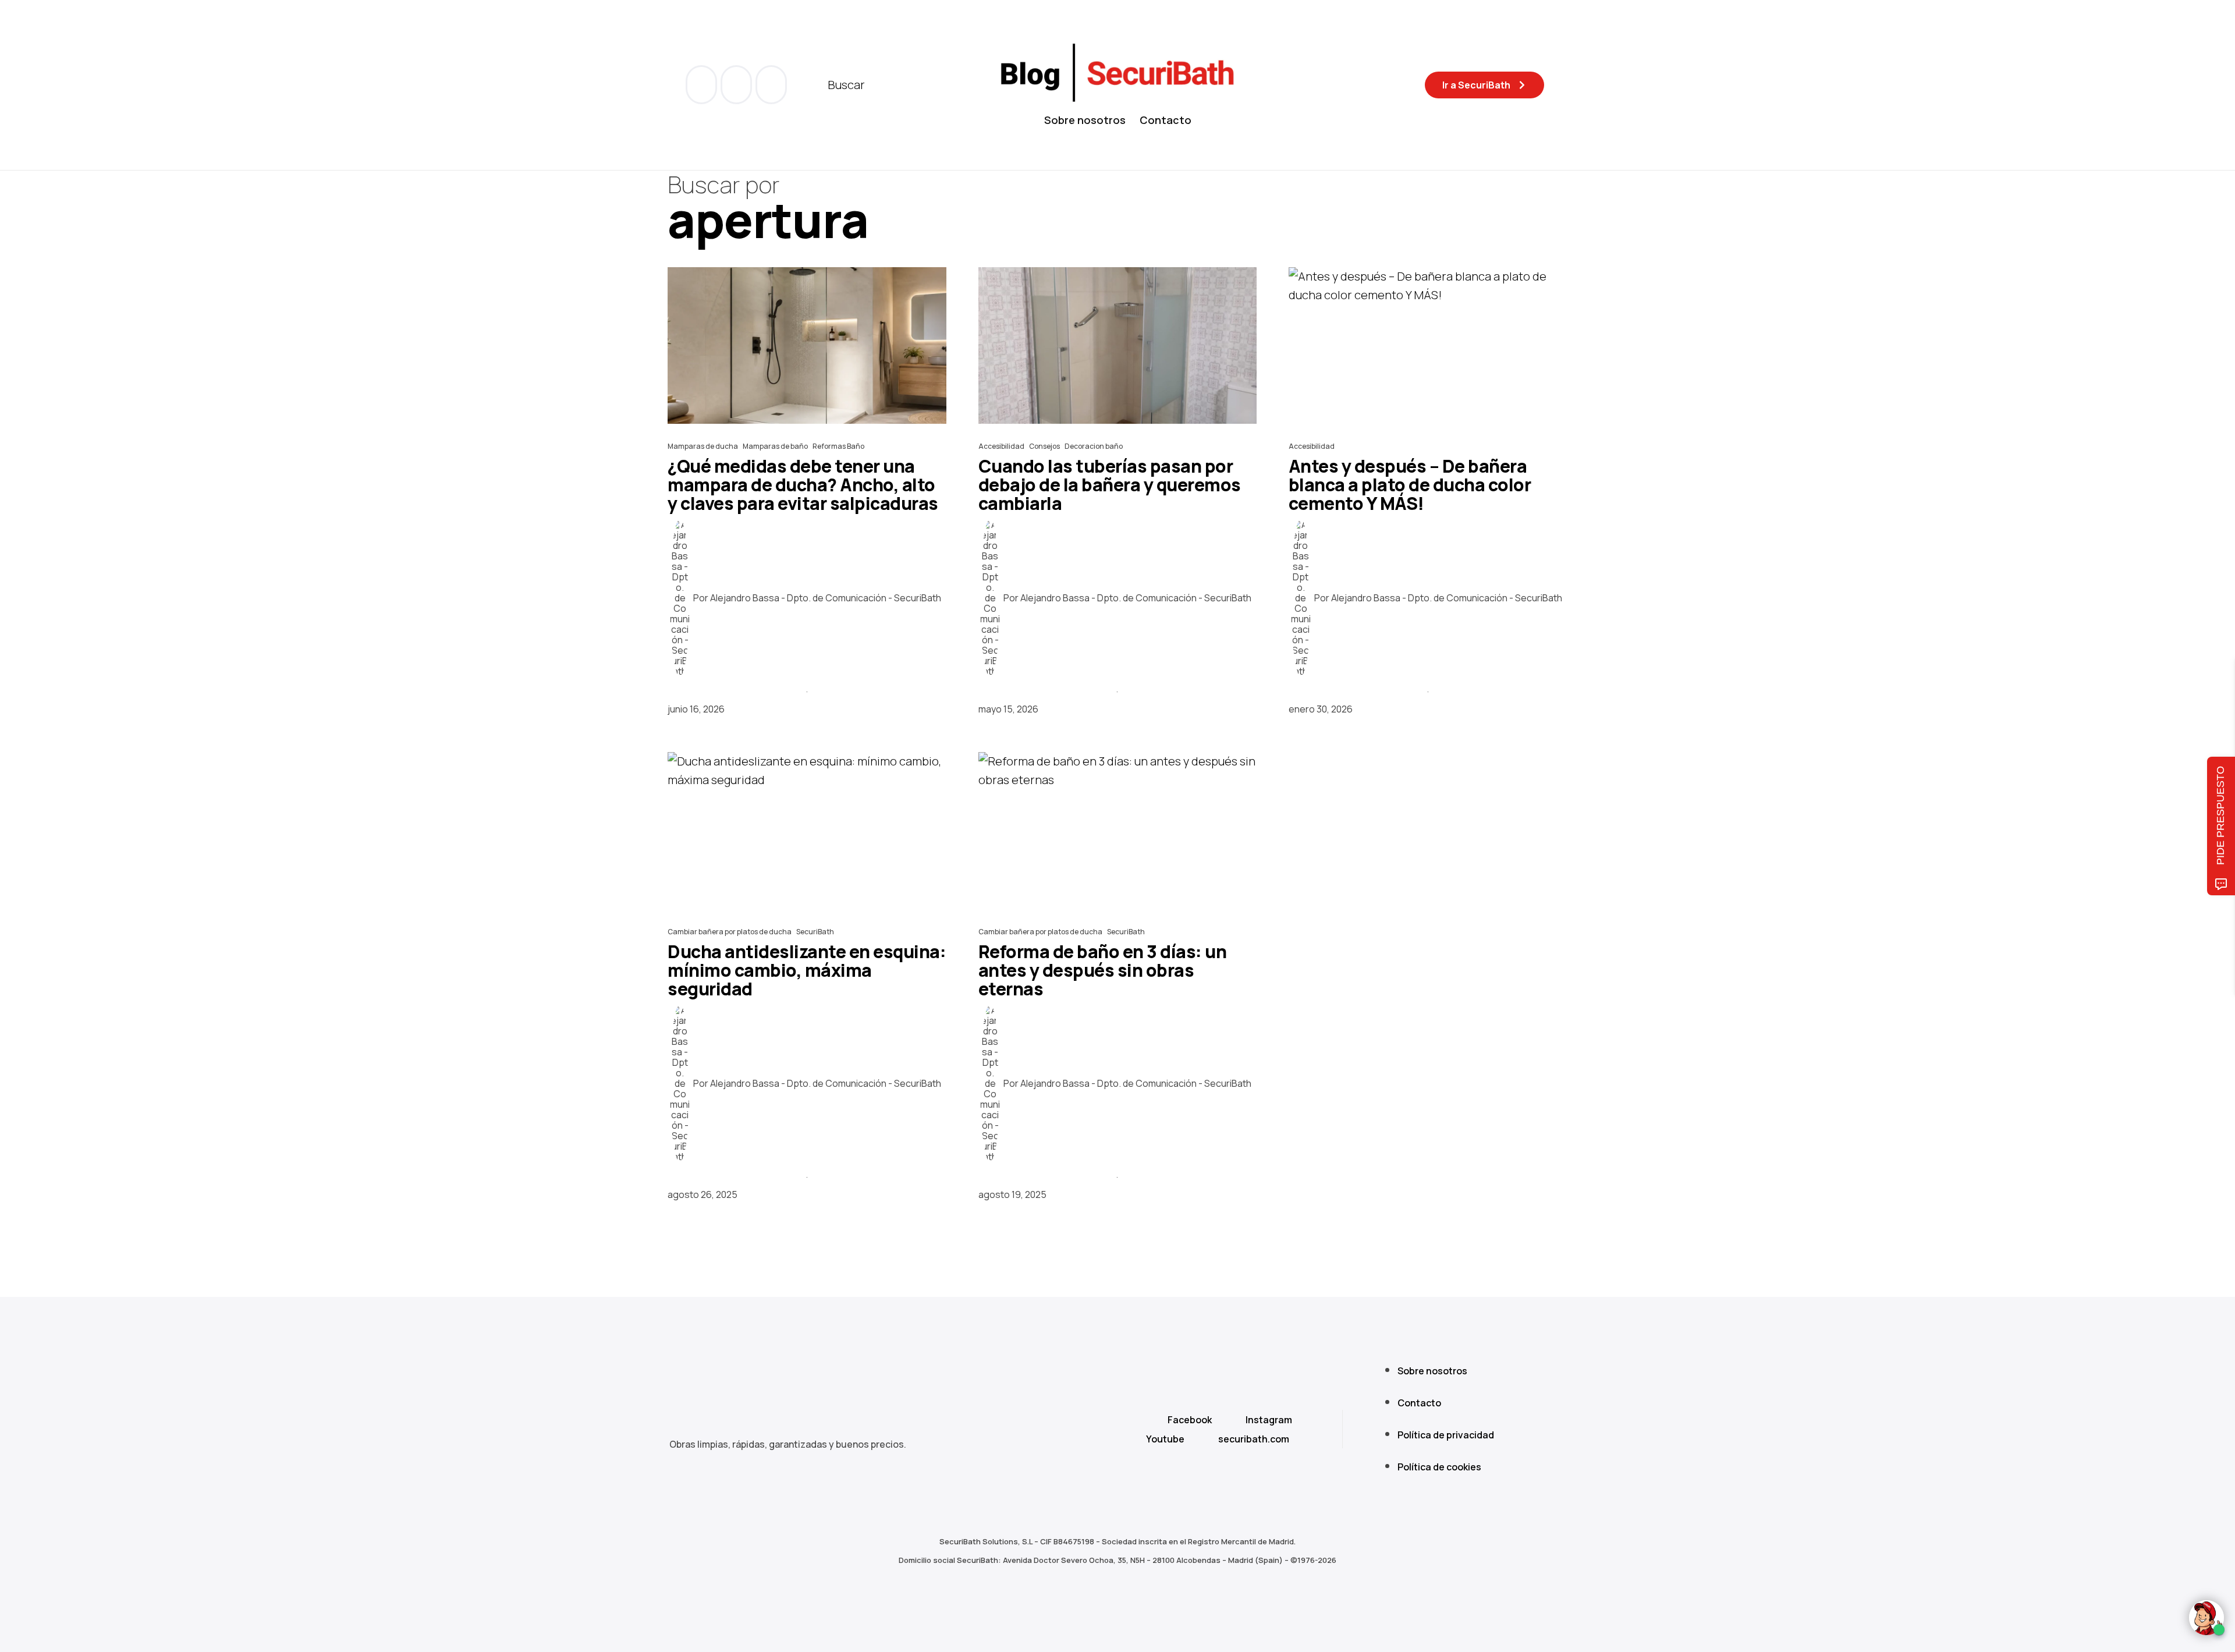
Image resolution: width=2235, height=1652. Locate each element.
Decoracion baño (1094, 446)
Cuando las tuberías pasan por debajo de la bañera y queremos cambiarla (1110, 485)
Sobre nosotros (1085, 120)
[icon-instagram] (771, 85)
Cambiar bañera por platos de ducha (730, 932)
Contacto (1166, 120)
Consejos (1044, 446)
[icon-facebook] (703, 85)
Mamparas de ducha (703, 446)
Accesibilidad (1001, 446)
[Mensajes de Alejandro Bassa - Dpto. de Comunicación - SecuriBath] (680, 598)
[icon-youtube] (737, 85)
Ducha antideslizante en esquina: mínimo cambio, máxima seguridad (807, 970)
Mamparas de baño (775, 446)
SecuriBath (815, 932)
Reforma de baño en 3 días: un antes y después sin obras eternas (1103, 970)
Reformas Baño (838, 446)
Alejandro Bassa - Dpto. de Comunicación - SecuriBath (826, 598)
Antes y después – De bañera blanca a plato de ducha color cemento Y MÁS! (1410, 485)
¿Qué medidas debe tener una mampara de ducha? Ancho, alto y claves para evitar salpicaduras (803, 485)
